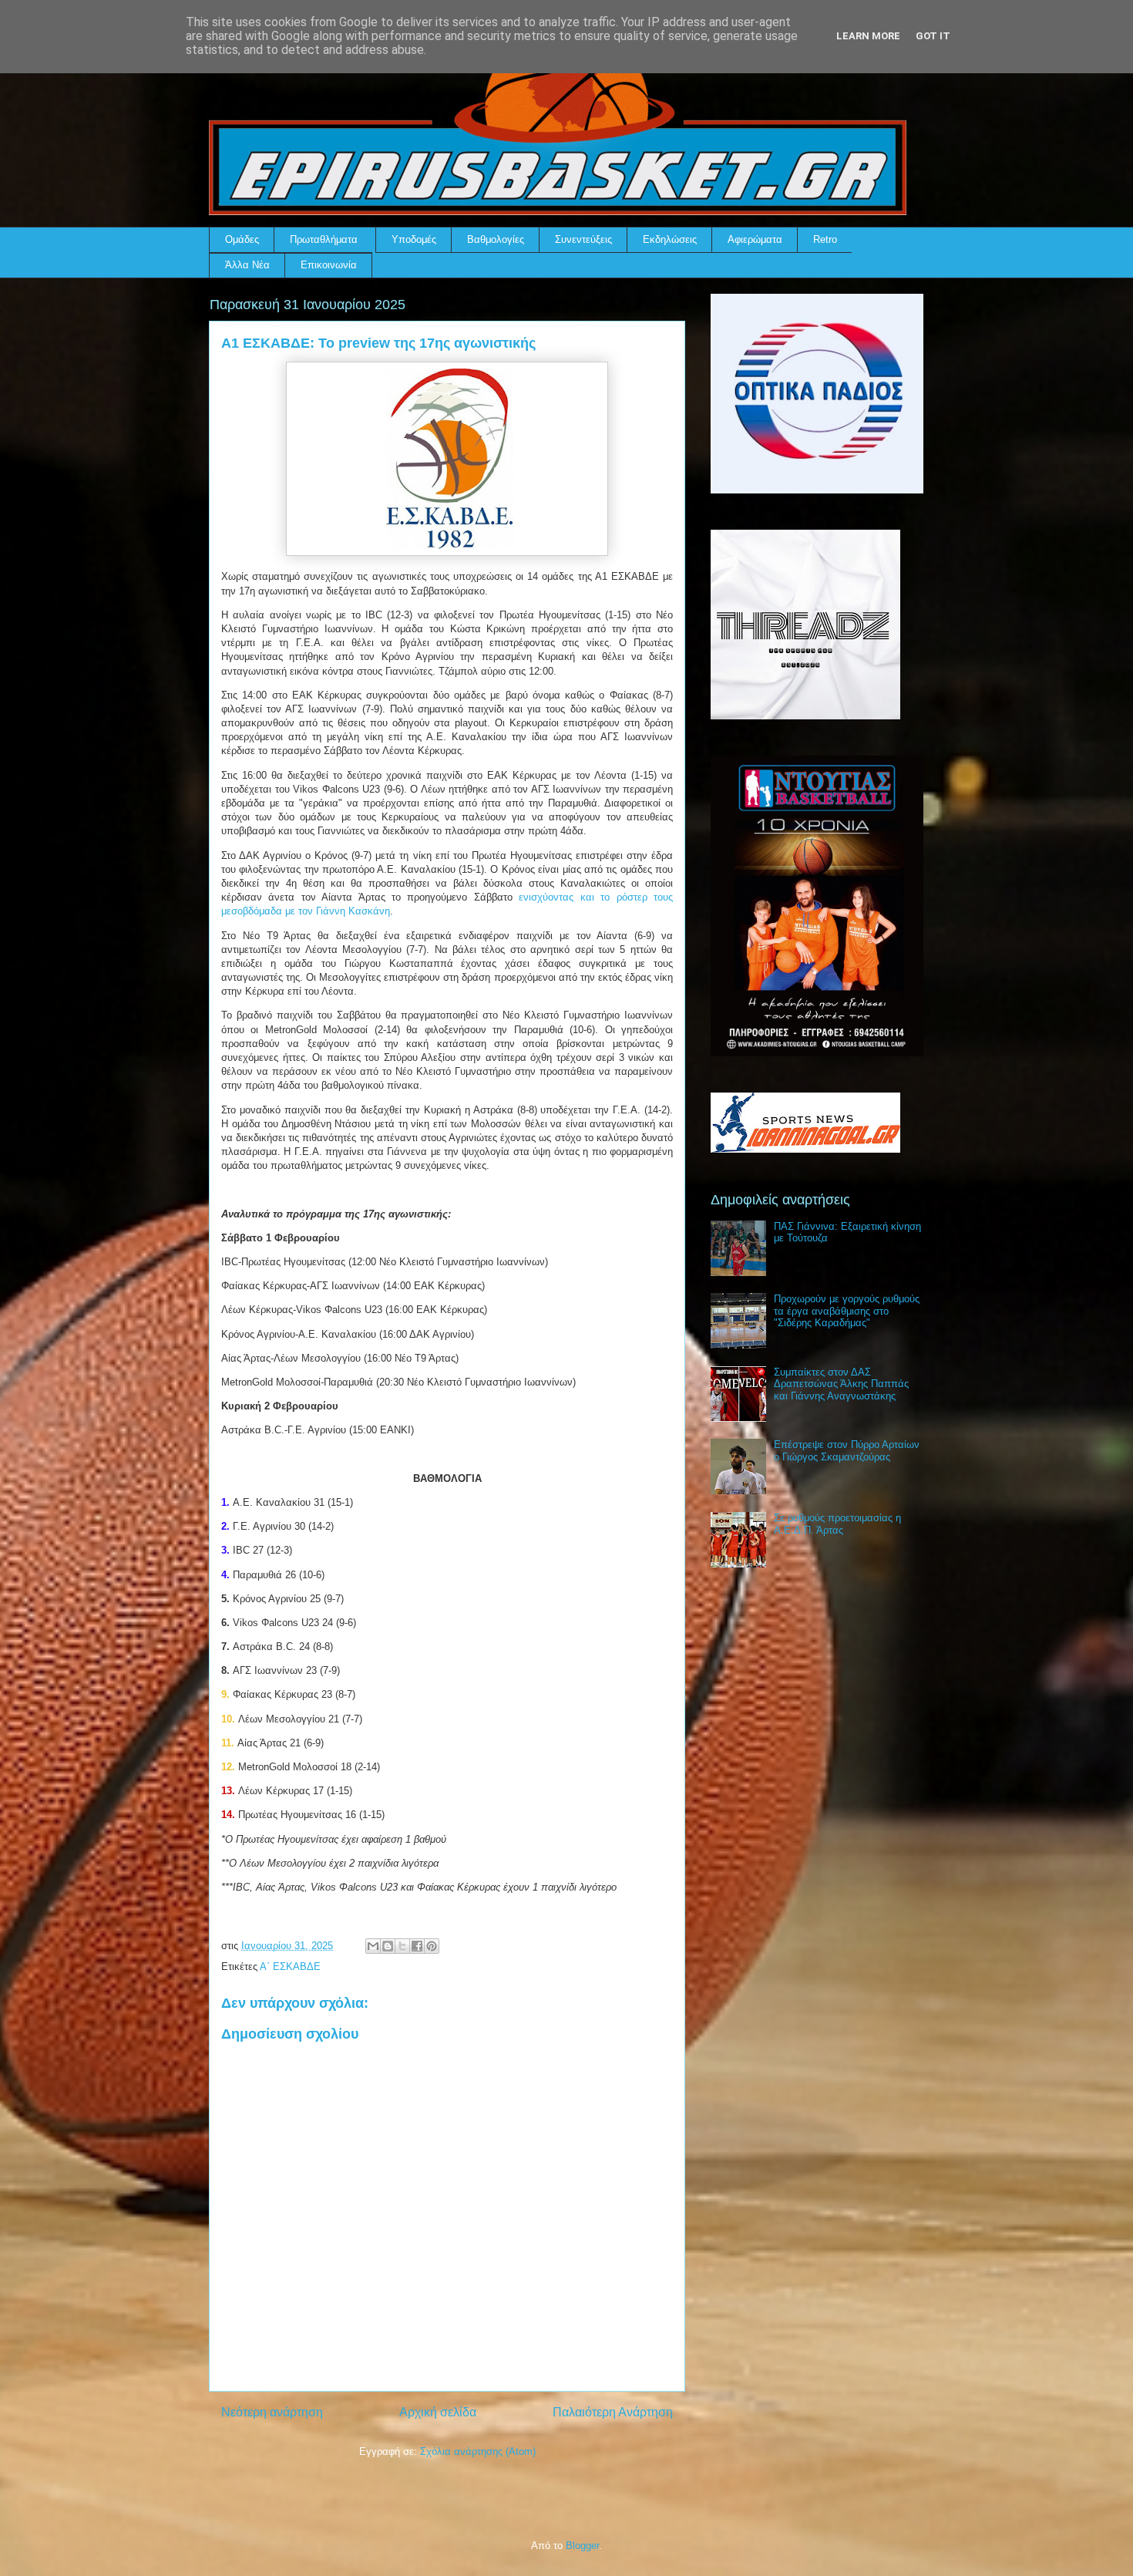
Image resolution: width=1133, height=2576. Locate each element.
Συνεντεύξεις (583, 239)
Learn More (868, 36)
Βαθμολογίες (496, 239)
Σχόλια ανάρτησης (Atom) (478, 2451)
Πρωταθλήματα (324, 239)
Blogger (582, 2546)
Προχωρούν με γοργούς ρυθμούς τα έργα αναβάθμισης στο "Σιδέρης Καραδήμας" (847, 1311)
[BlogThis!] (388, 1946)
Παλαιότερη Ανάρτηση (613, 2412)
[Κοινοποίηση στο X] (402, 1946)
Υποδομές (414, 239)
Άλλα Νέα (247, 265)
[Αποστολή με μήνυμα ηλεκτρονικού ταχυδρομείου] (373, 1946)
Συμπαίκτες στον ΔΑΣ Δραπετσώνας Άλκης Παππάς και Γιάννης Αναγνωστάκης (841, 1384)
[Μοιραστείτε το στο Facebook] (417, 1946)
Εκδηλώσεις (670, 239)
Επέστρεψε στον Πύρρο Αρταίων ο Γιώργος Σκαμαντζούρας (847, 1451)
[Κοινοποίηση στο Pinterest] (432, 1946)
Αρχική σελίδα (438, 2412)
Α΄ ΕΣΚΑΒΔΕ (290, 1967)
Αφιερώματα (755, 239)
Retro (825, 239)
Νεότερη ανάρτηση (272, 2412)
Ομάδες (242, 239)
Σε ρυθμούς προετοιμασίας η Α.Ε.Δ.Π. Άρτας (837, 1524)
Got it (933, 36)
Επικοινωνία (329, 265)
